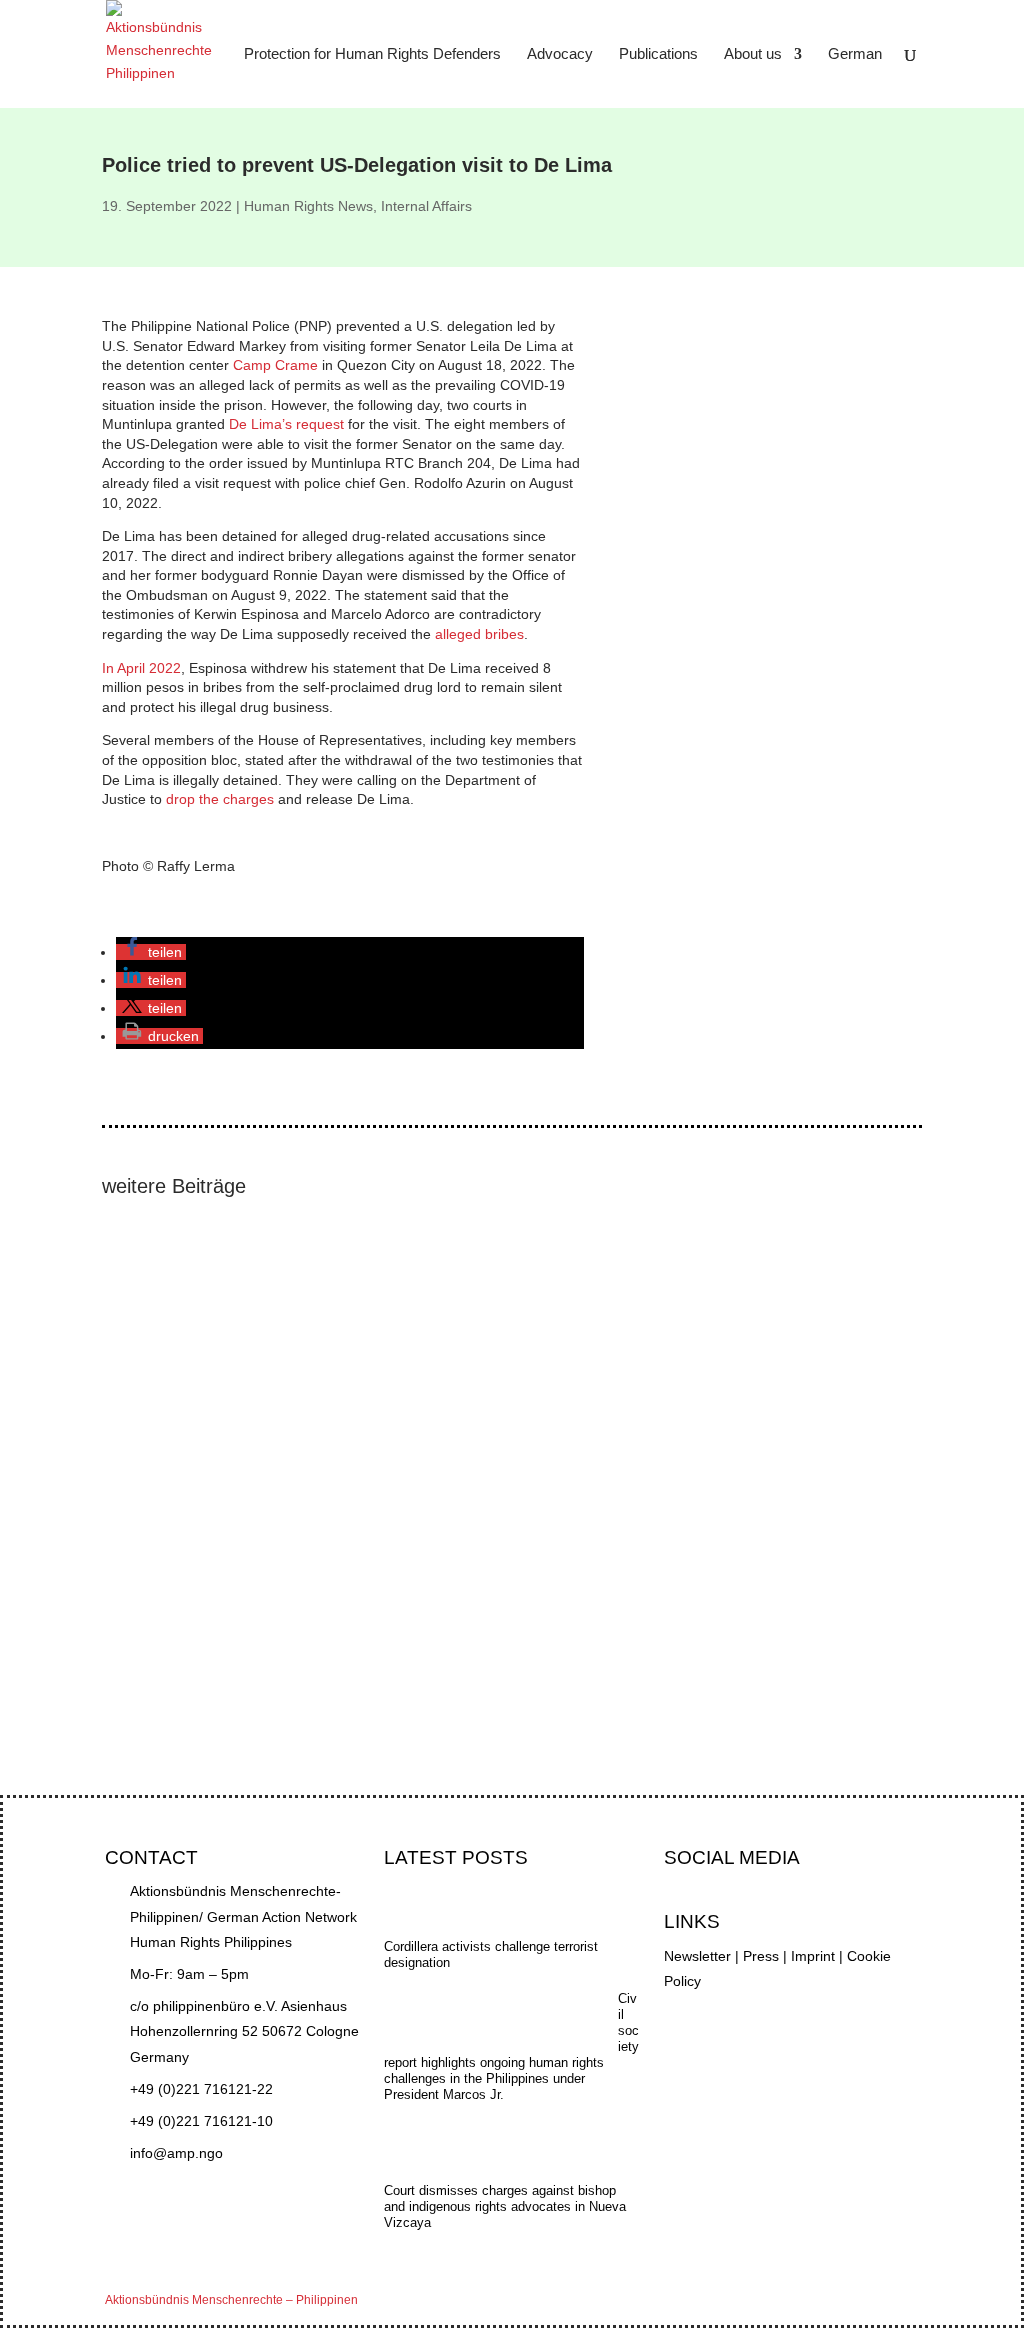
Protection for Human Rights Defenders (372, 54)
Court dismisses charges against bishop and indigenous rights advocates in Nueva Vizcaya (408, 1430)
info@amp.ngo (176, 2153)
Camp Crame (277, 365)
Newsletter (697, 1956)
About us (753, 54)
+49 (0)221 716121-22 (201, 2089)
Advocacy (560, 54)
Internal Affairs (426, 206)
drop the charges (222, 799)
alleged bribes (479, 634)
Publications (658, 54)
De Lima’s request (288, 424)
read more (154, 1369)
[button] (151, 952)
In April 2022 (141, 668)
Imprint (813, 1956)
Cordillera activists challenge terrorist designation (276, 1591)
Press (761, 1956)
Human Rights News (308, 206)
